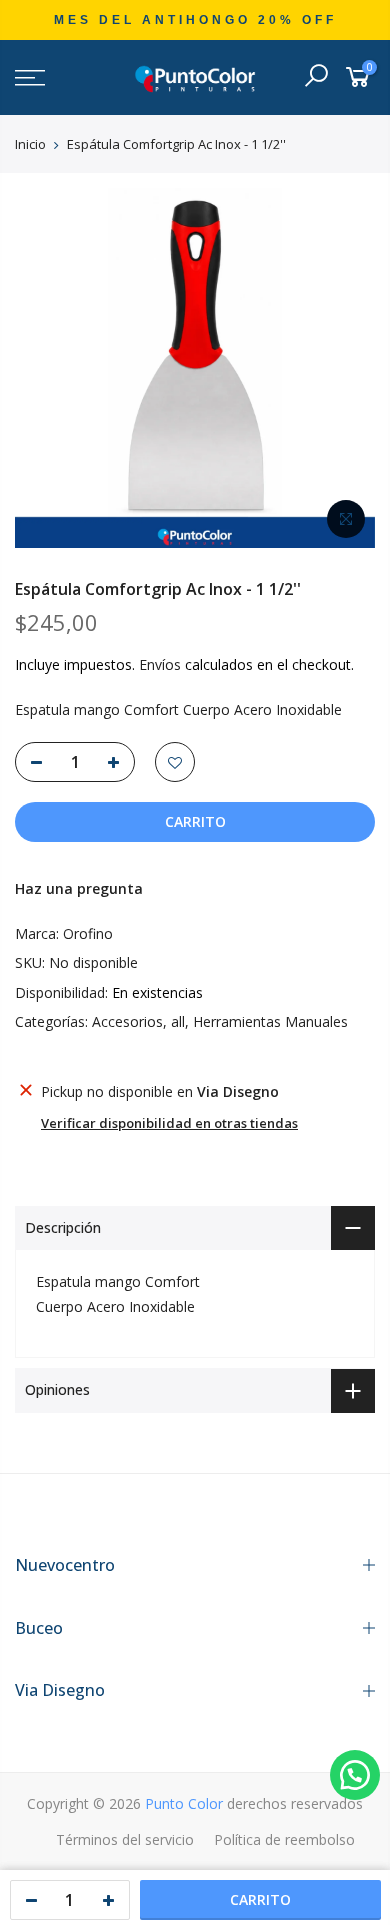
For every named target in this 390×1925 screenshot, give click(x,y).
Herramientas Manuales (270, 1021)
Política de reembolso (284, 1839)
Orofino (88, 933)
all (178, 1021)
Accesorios (127, 1021)
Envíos (160, 664)
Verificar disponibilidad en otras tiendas (169, 1123)
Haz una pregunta (79, 888)
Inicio (30, 144)
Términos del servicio (125, 1839)
